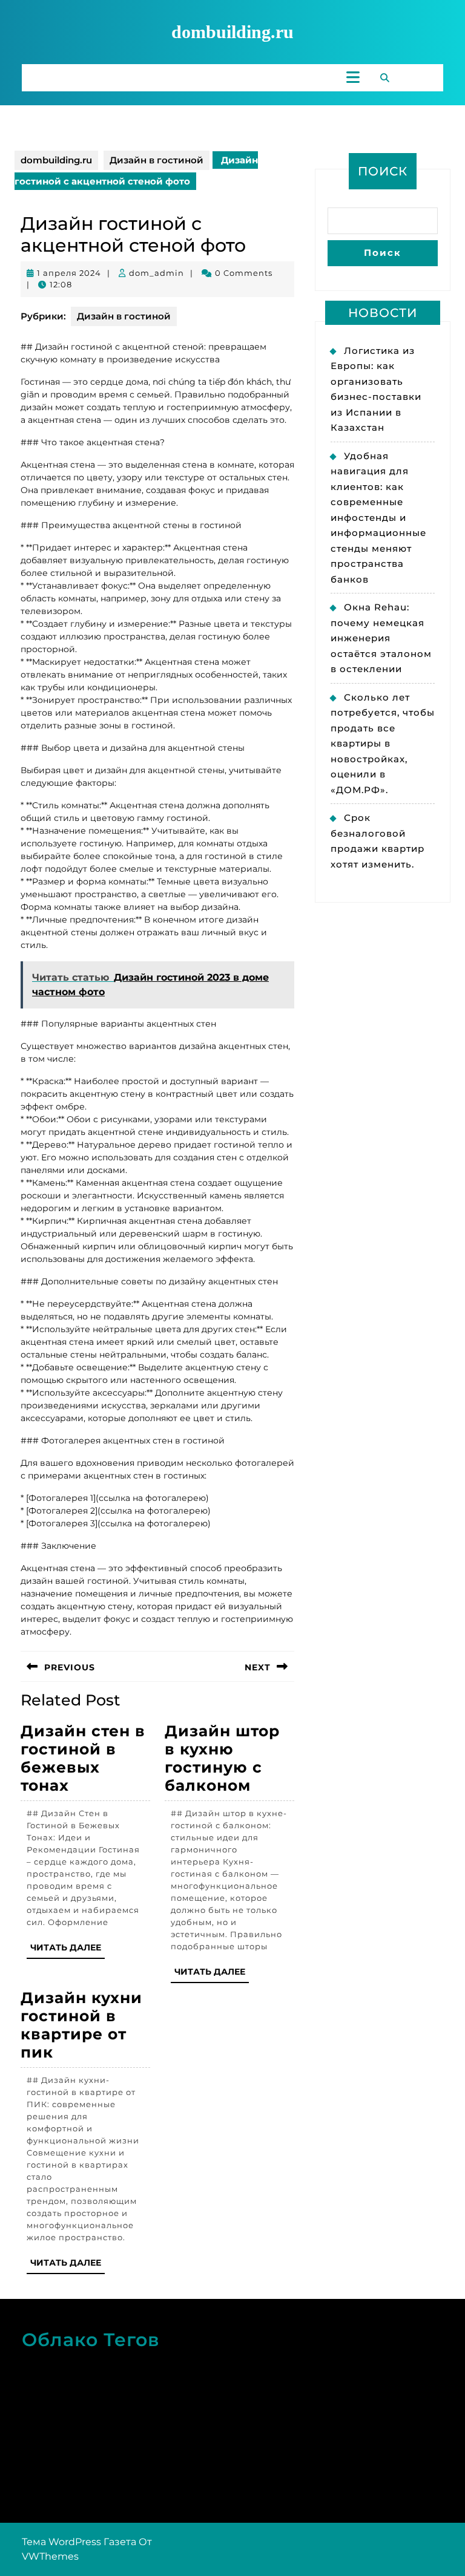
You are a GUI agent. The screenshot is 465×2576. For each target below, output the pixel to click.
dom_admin (157, 273)
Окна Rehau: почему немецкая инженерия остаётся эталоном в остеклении (381, 638)
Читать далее (68, 1950)
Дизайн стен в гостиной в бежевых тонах (83, 1758)
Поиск (383, 171)
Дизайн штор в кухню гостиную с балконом (222, 1758)
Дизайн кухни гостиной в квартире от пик (81, 2025)
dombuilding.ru (232, 32)
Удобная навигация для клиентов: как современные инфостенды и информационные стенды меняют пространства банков (378, 518)
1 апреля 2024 (69, 273)
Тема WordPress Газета (79, 2542)
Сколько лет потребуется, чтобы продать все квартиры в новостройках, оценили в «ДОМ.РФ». (383, 744)
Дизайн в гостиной (157, 160)
